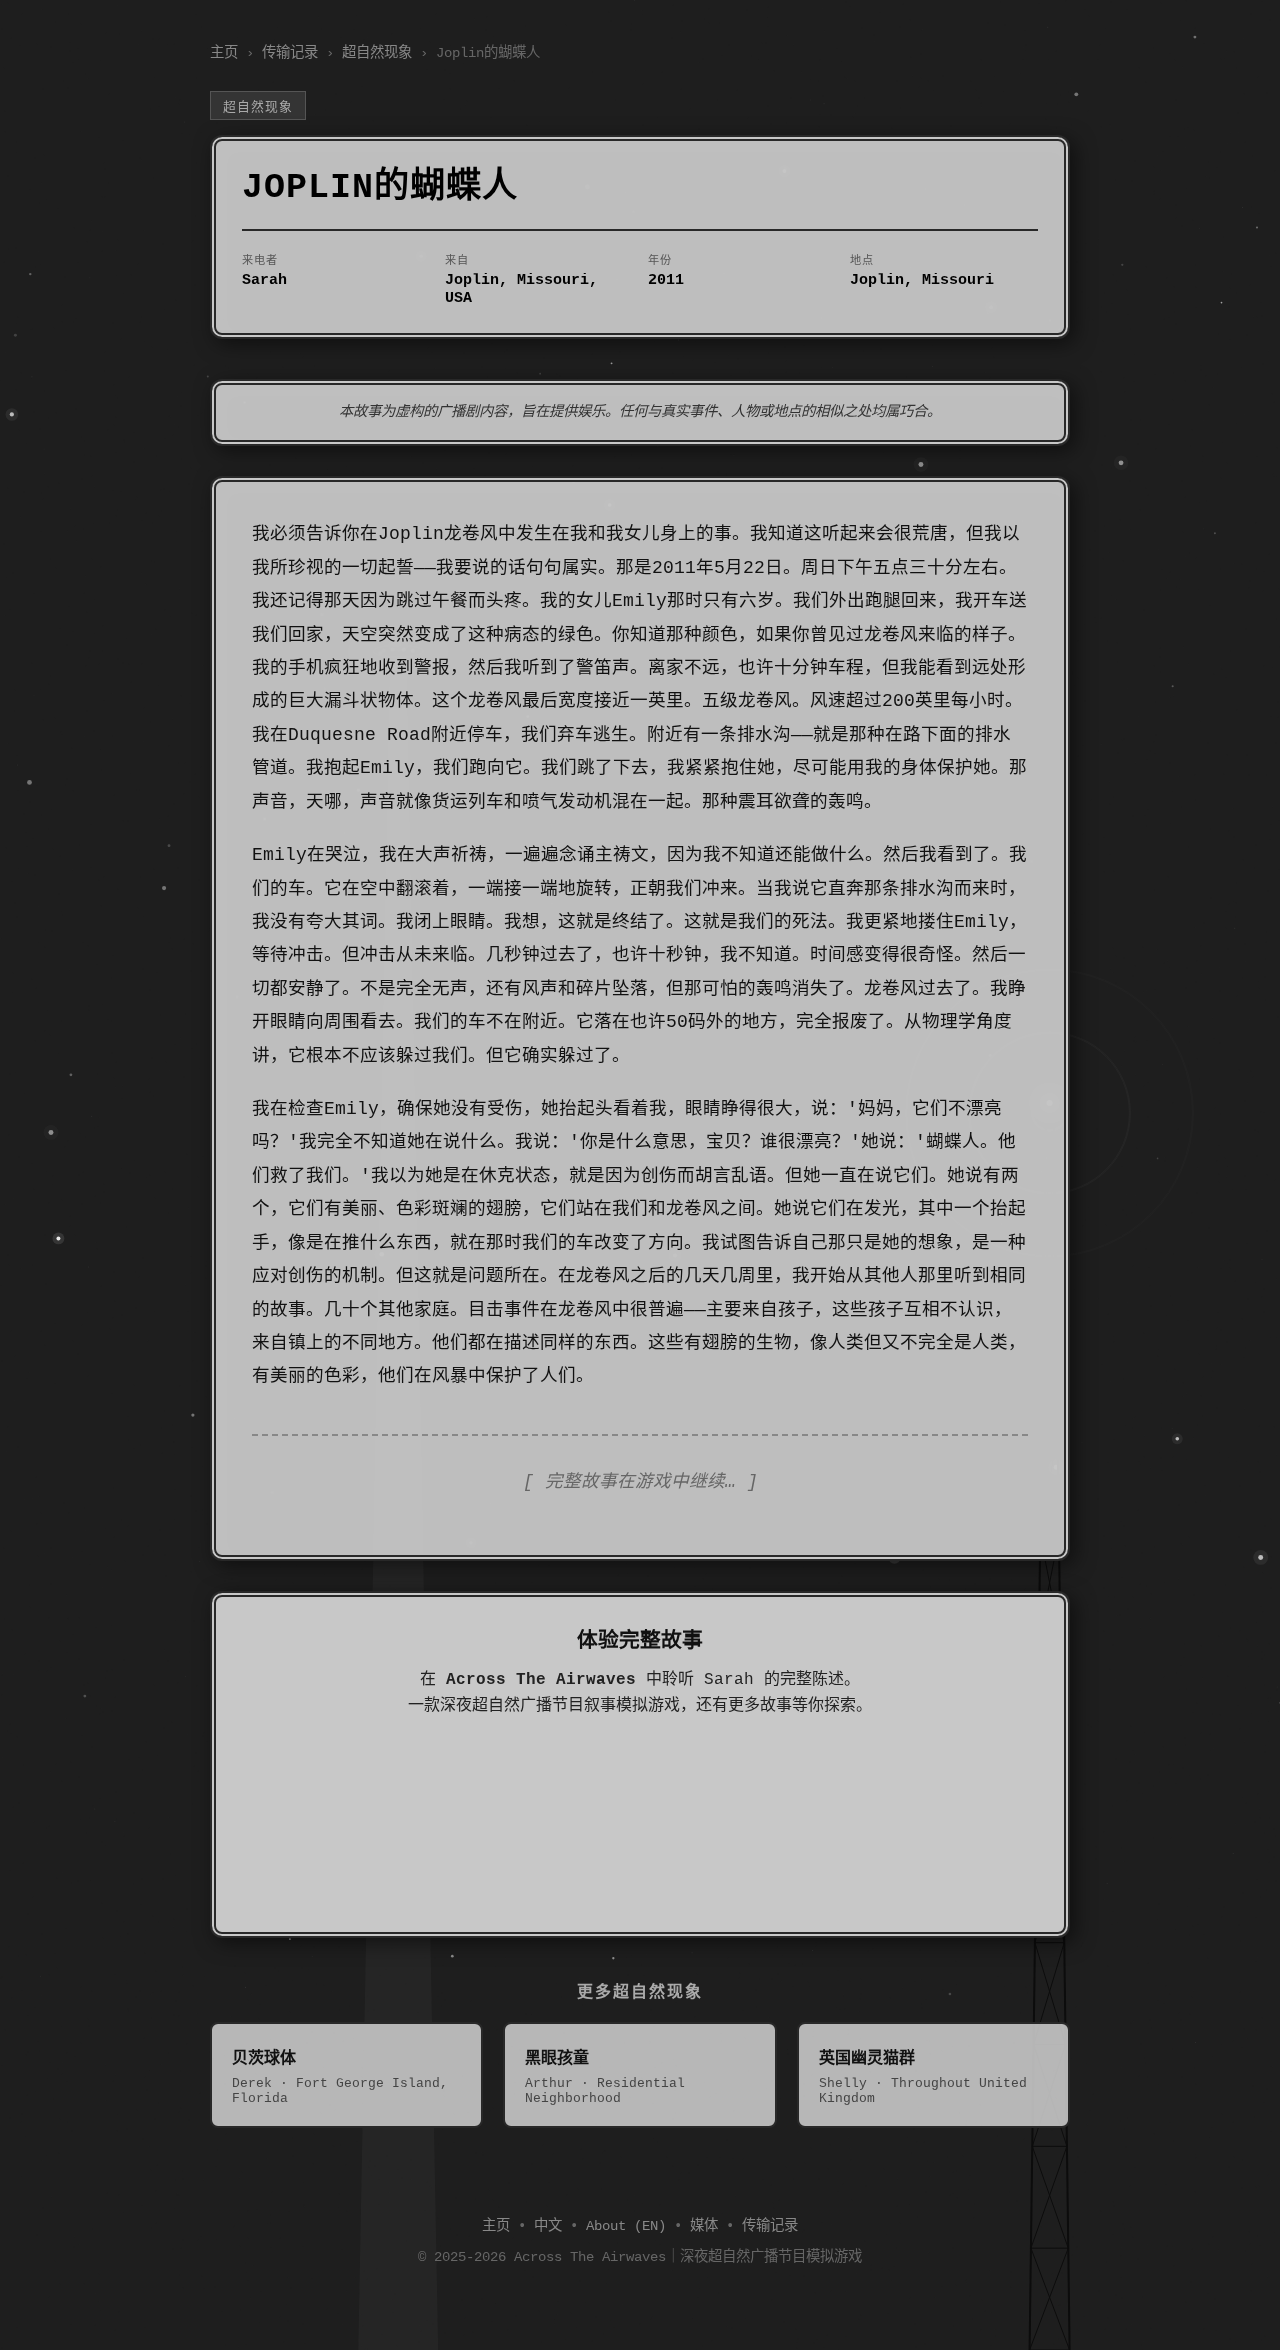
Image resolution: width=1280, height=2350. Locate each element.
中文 (548, 2226)
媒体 (704, 2226)
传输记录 (290, 53)
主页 (224, 53)
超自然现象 (377, 53)
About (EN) (626, 2226)
